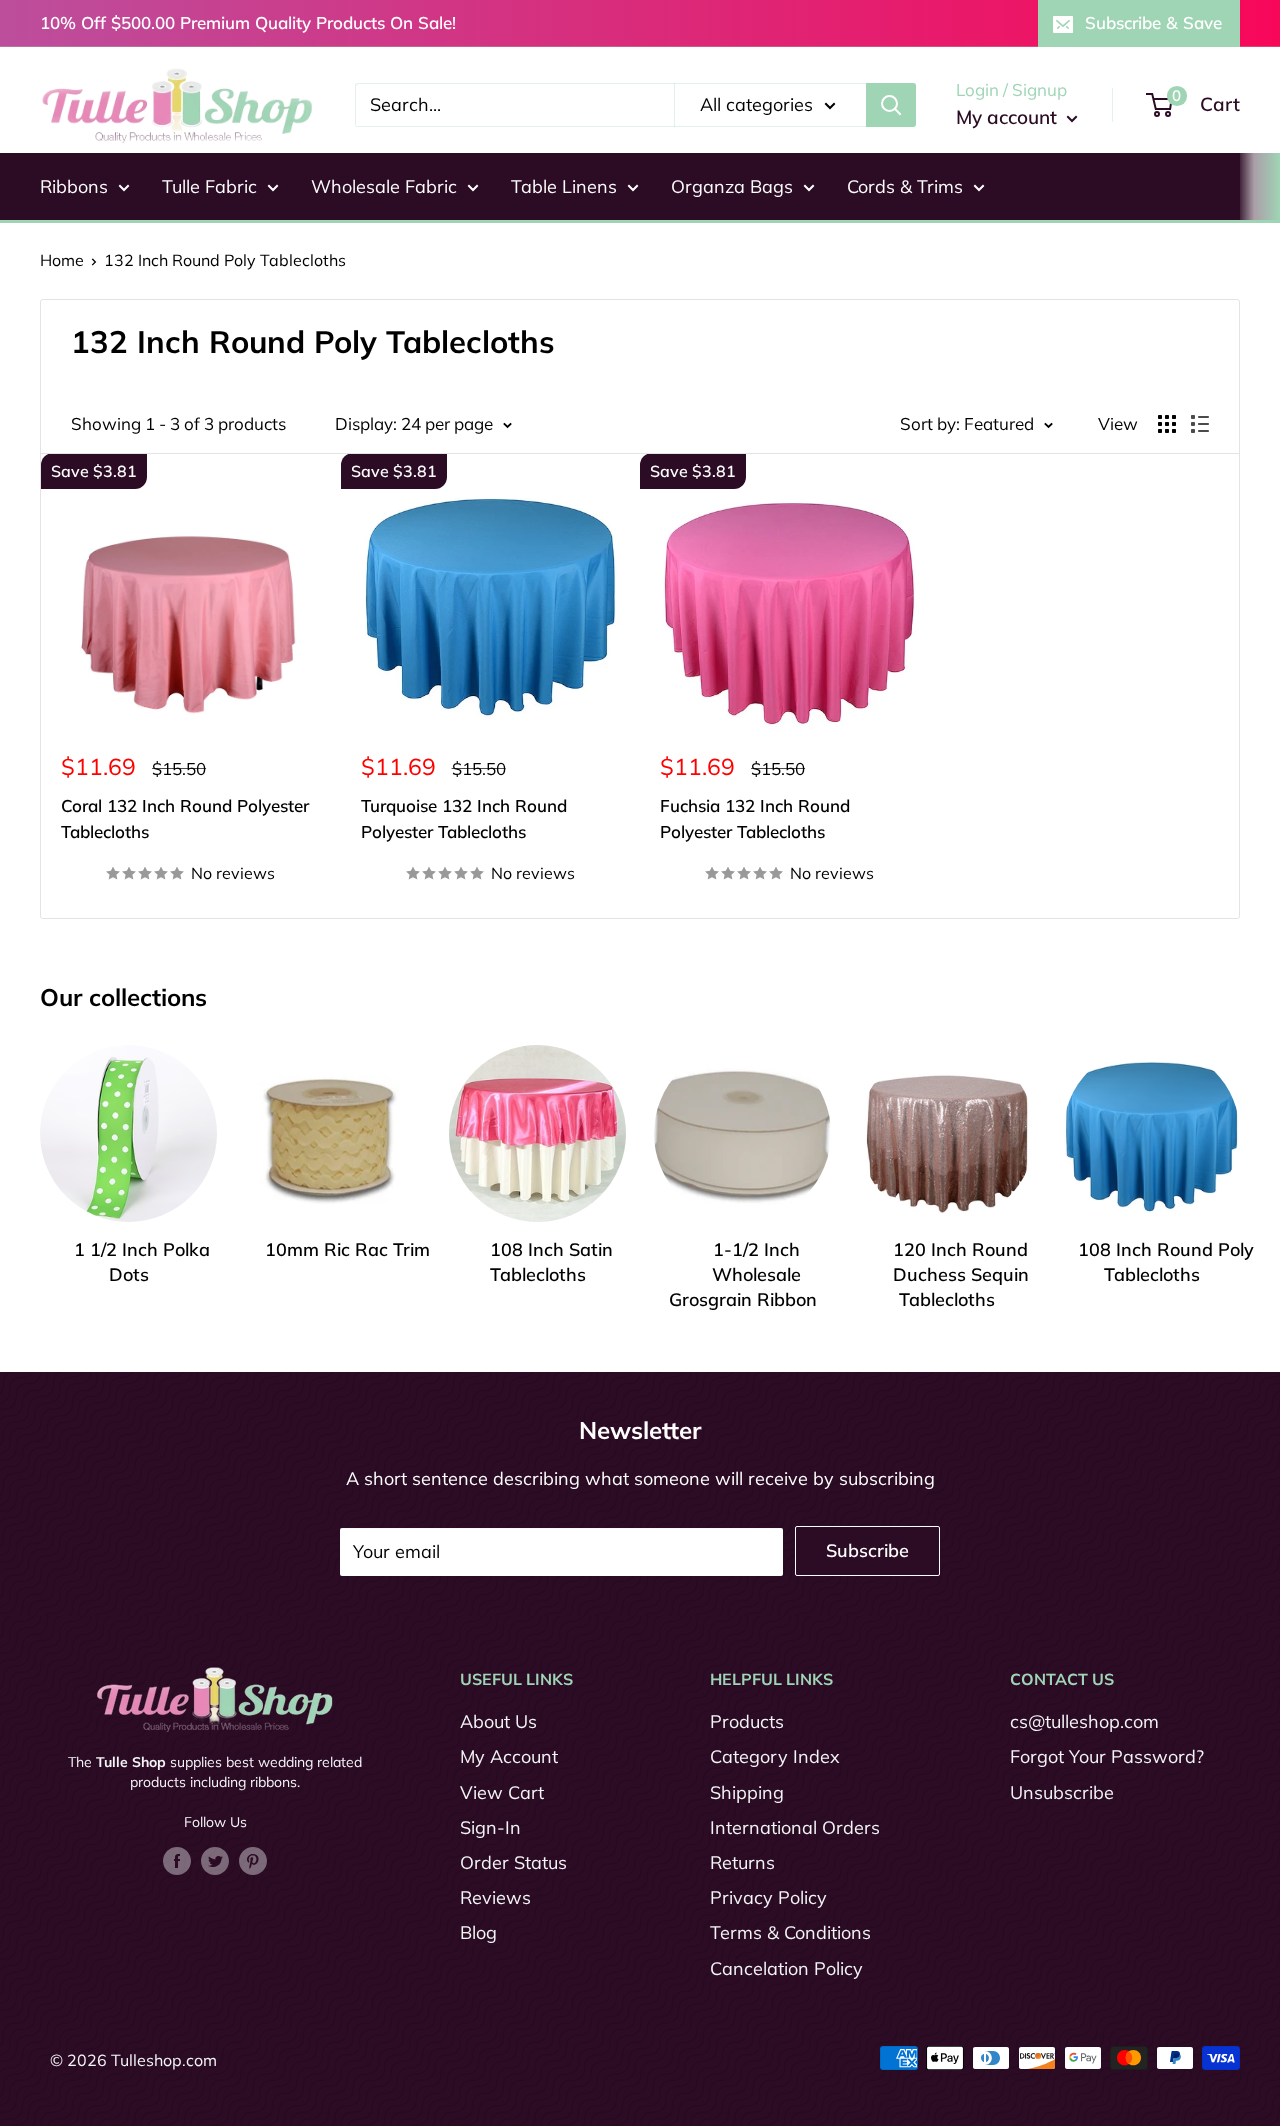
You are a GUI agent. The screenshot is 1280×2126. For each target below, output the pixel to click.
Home (62, 260)
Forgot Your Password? (1107, 1756)
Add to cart (190, 837)
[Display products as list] (1200, 424)
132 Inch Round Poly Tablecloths (225, 260)
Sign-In (490, 1827)
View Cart (502, 1792)
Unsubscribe (1062, 1792)
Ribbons (74, 186)
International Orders (795, 1827)
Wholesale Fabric (384, 186)
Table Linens (564, 186)
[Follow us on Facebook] (177, 1860)
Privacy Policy (768, 1897)
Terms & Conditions (790, 1932)
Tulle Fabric (209, 186)
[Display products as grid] (1167, 424)
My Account (509, 1756)
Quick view (191, 889)
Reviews (495, 1897)
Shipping (747, 1792)
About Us (498, 1721)
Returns (742, 1862)
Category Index (775, 1756)
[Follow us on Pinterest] (253, 1860)
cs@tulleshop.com (1084, 1721)
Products (747, 1721)
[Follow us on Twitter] (215, 1860)
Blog (478, 1932)
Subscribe (867, 1550)
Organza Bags (732, 186)
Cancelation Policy (786, 1968)
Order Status (513, 1862)
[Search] (891, 105)
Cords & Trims (905, 186)
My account (1009, 117)
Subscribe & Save (1153, 22)
